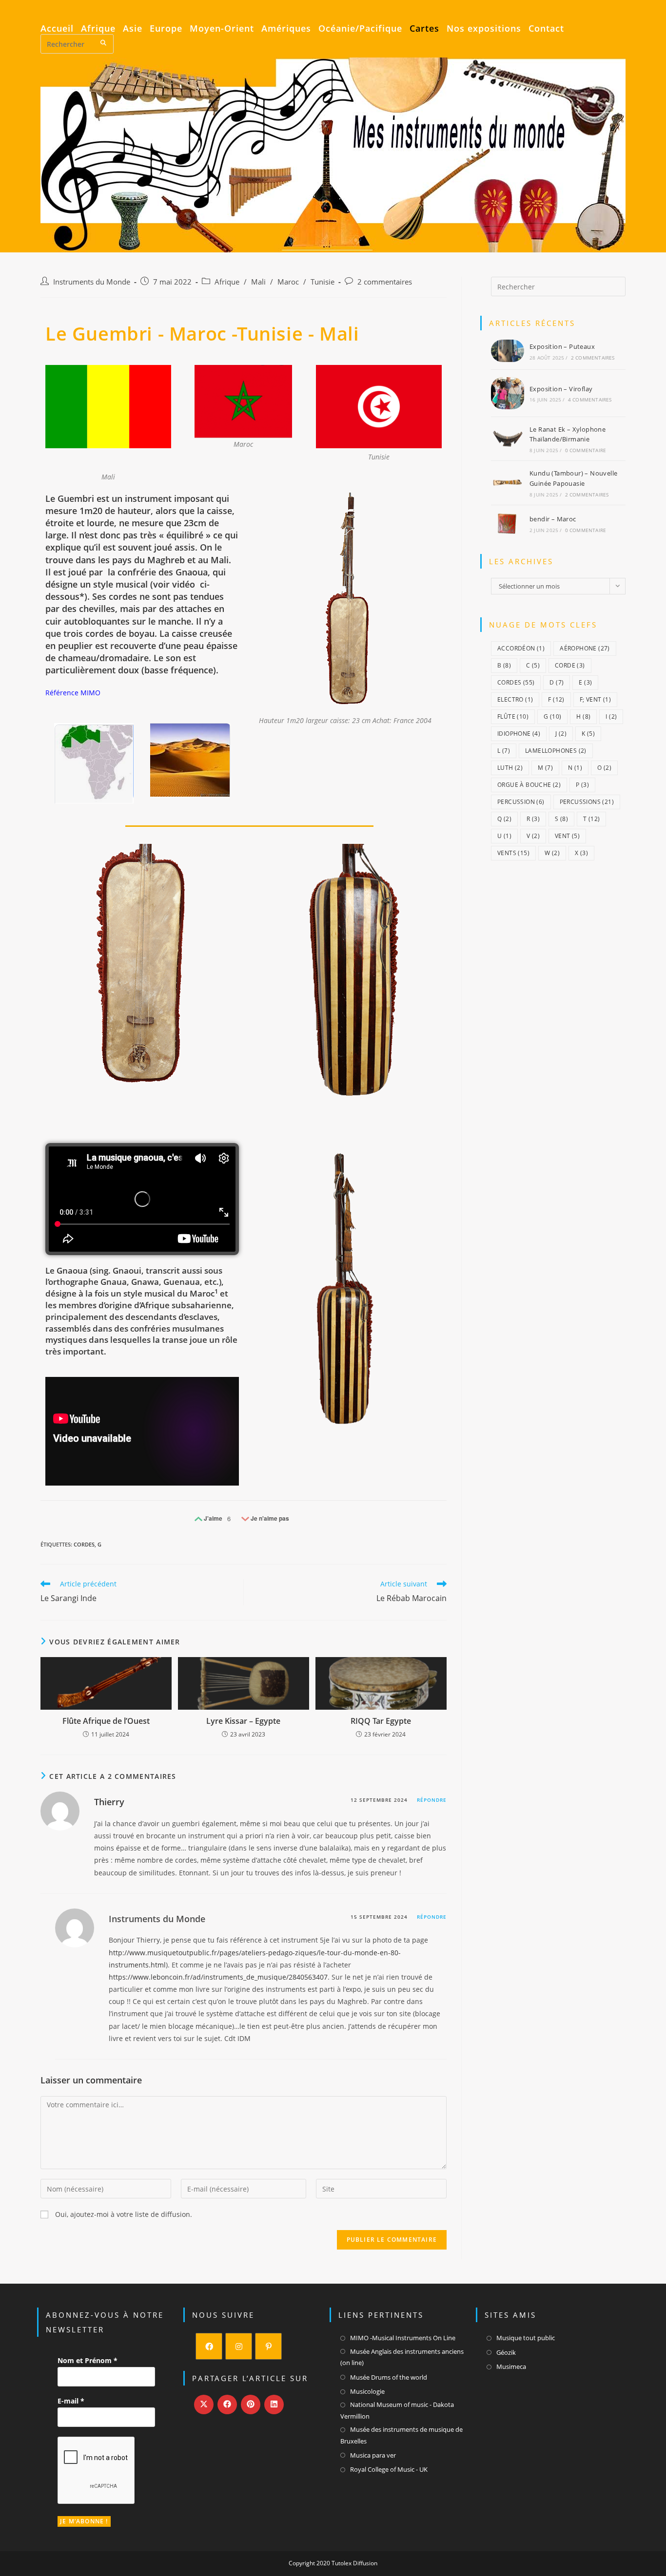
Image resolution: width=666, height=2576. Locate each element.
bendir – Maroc (553, 519)
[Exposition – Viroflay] (508, 393)
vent (567, 836)
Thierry (109, 1802)
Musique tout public (526, 2338)
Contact (546, 29)
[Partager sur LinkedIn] (274, 2404)
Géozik (506, 2352)
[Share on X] (204, 2404)
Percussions (587, 802)
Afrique (98, 29)
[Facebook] (209, 2346)
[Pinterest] (268, 2346)
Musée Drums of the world (389, 2377)
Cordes (84, 1544)
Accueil (57, 29)
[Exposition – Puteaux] (508, 351)
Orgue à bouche (529, 785)
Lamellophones (556, 751)
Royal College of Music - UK (389, 2469)
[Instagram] (239, 2346)
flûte (513, 716)
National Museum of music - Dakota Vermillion (397, 2410)
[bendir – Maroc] (508, 524)
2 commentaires (385, 282)
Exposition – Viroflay (561, 389)
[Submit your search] (104, 43)
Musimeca (511, 2366)
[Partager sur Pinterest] (251, 2404)
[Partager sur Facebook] (227, 2404)
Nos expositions (484, 29)
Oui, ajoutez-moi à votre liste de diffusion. (123, 2214)
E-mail (71, 2401)
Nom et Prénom (88, 2360)
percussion (521, 802)
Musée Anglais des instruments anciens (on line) (402, 2357)
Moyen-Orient (222, 29)
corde (570, 665)
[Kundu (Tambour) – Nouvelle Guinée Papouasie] (508, 483)
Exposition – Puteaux (562, 346)
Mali (258, 282)
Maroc (288, 282)
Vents (513, 853)
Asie (133, 29)
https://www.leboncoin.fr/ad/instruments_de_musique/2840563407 (218, 1977)
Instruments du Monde (92, 282)
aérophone (585, 648)
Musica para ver (373, 2455)
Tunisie (323, 282)
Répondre (432, 1800)
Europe (166, 29)
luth (510, 768)
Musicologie (367, 2391)
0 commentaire (586, 450)
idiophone (519, 734)
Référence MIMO (73, 693)
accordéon (521, 648)
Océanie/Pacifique (360, 29)
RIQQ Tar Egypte (381, 1721)
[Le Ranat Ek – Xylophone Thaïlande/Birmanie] (508, 439)
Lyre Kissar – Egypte (243, 1721)
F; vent (595, 699)
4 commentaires (590, 400)
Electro (515, 699)
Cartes (424, 29)
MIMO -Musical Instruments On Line (403, 2338)
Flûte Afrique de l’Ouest (106, 1721)
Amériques (286, 29)
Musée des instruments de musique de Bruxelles (402, 2435)
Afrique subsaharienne (186, 1305)
